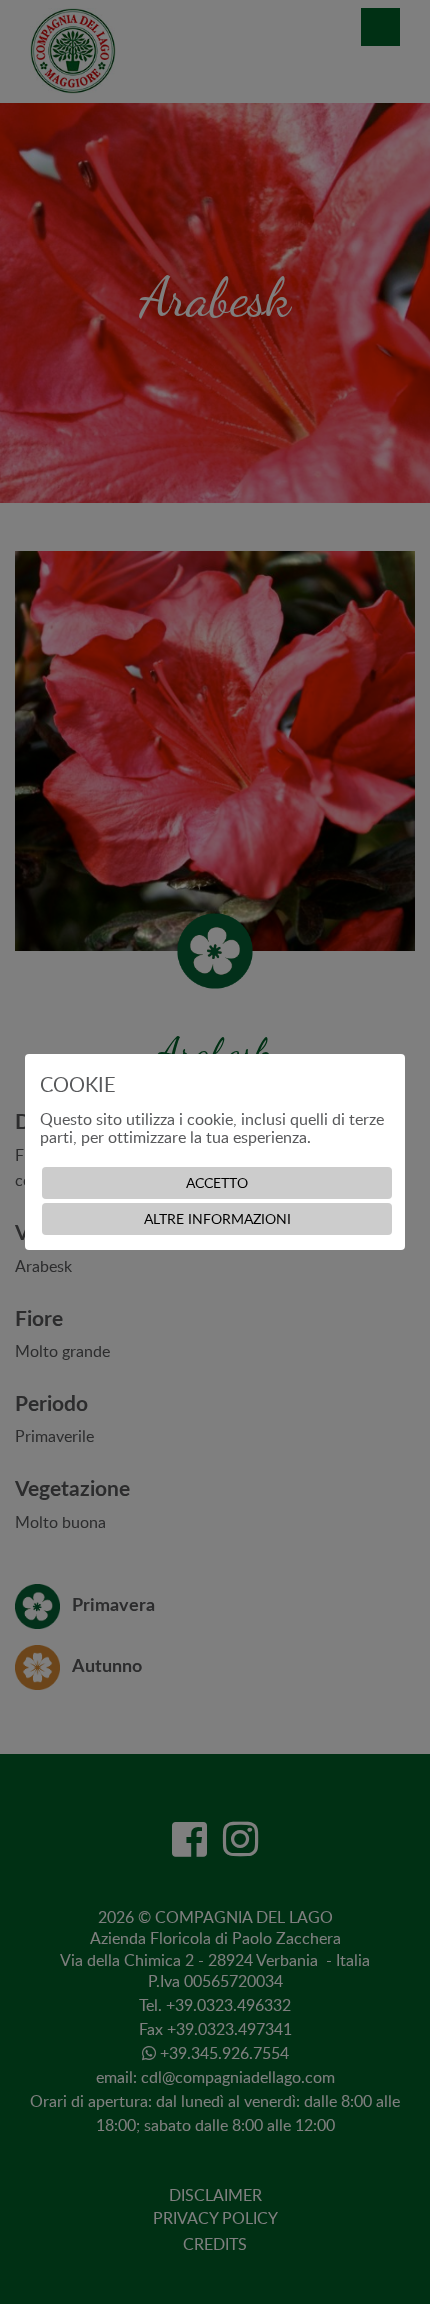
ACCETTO (217, 1182)
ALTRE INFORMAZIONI (217, 1218)
